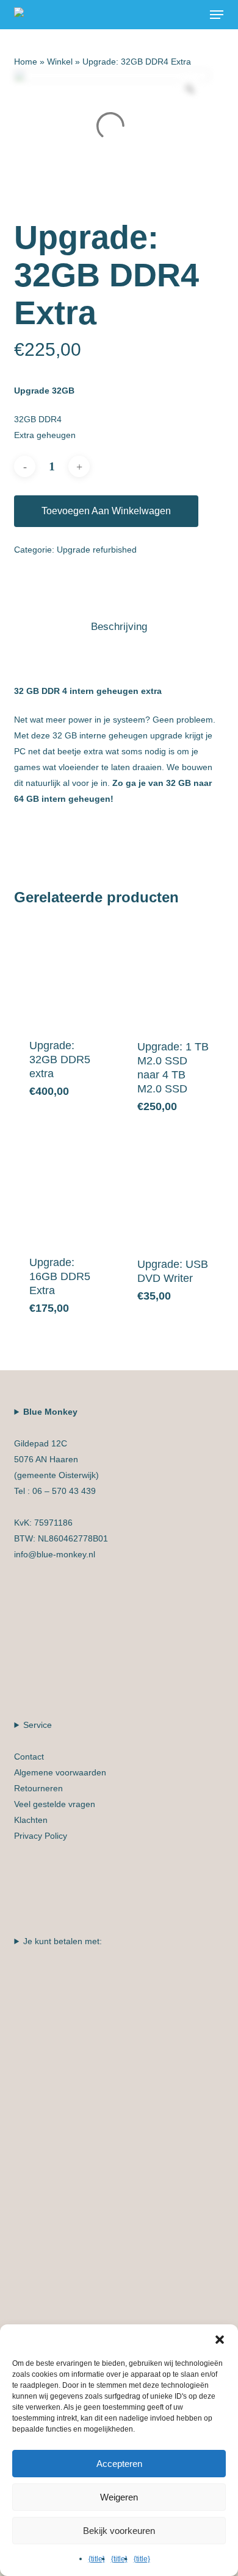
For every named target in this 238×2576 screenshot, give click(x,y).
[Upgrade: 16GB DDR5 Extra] (67, 1189)
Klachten (31, 1820)
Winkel (60, 62)
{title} (97, 2559)
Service (60, 1780)
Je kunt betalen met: (63, 1941)
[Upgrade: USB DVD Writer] (175, 1190)
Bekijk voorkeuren (119, 2531)
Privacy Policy (41, 1836)
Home (26, 62)
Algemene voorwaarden (60, 1772)
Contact (29, 1757)
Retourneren (38, 1788)
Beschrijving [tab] (119, 627)
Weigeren (119, 2497)
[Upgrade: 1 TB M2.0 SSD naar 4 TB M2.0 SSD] (175, 972)
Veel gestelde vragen (55, 1804)
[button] (217, 15)
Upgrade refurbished (97, 550)
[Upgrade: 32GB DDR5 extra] (67, 972)
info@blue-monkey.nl (55, 1554)
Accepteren (119, 2464)
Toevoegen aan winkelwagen (106, 511)
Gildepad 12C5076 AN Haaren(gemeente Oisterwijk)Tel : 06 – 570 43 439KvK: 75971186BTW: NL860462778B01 (61, 1483)
